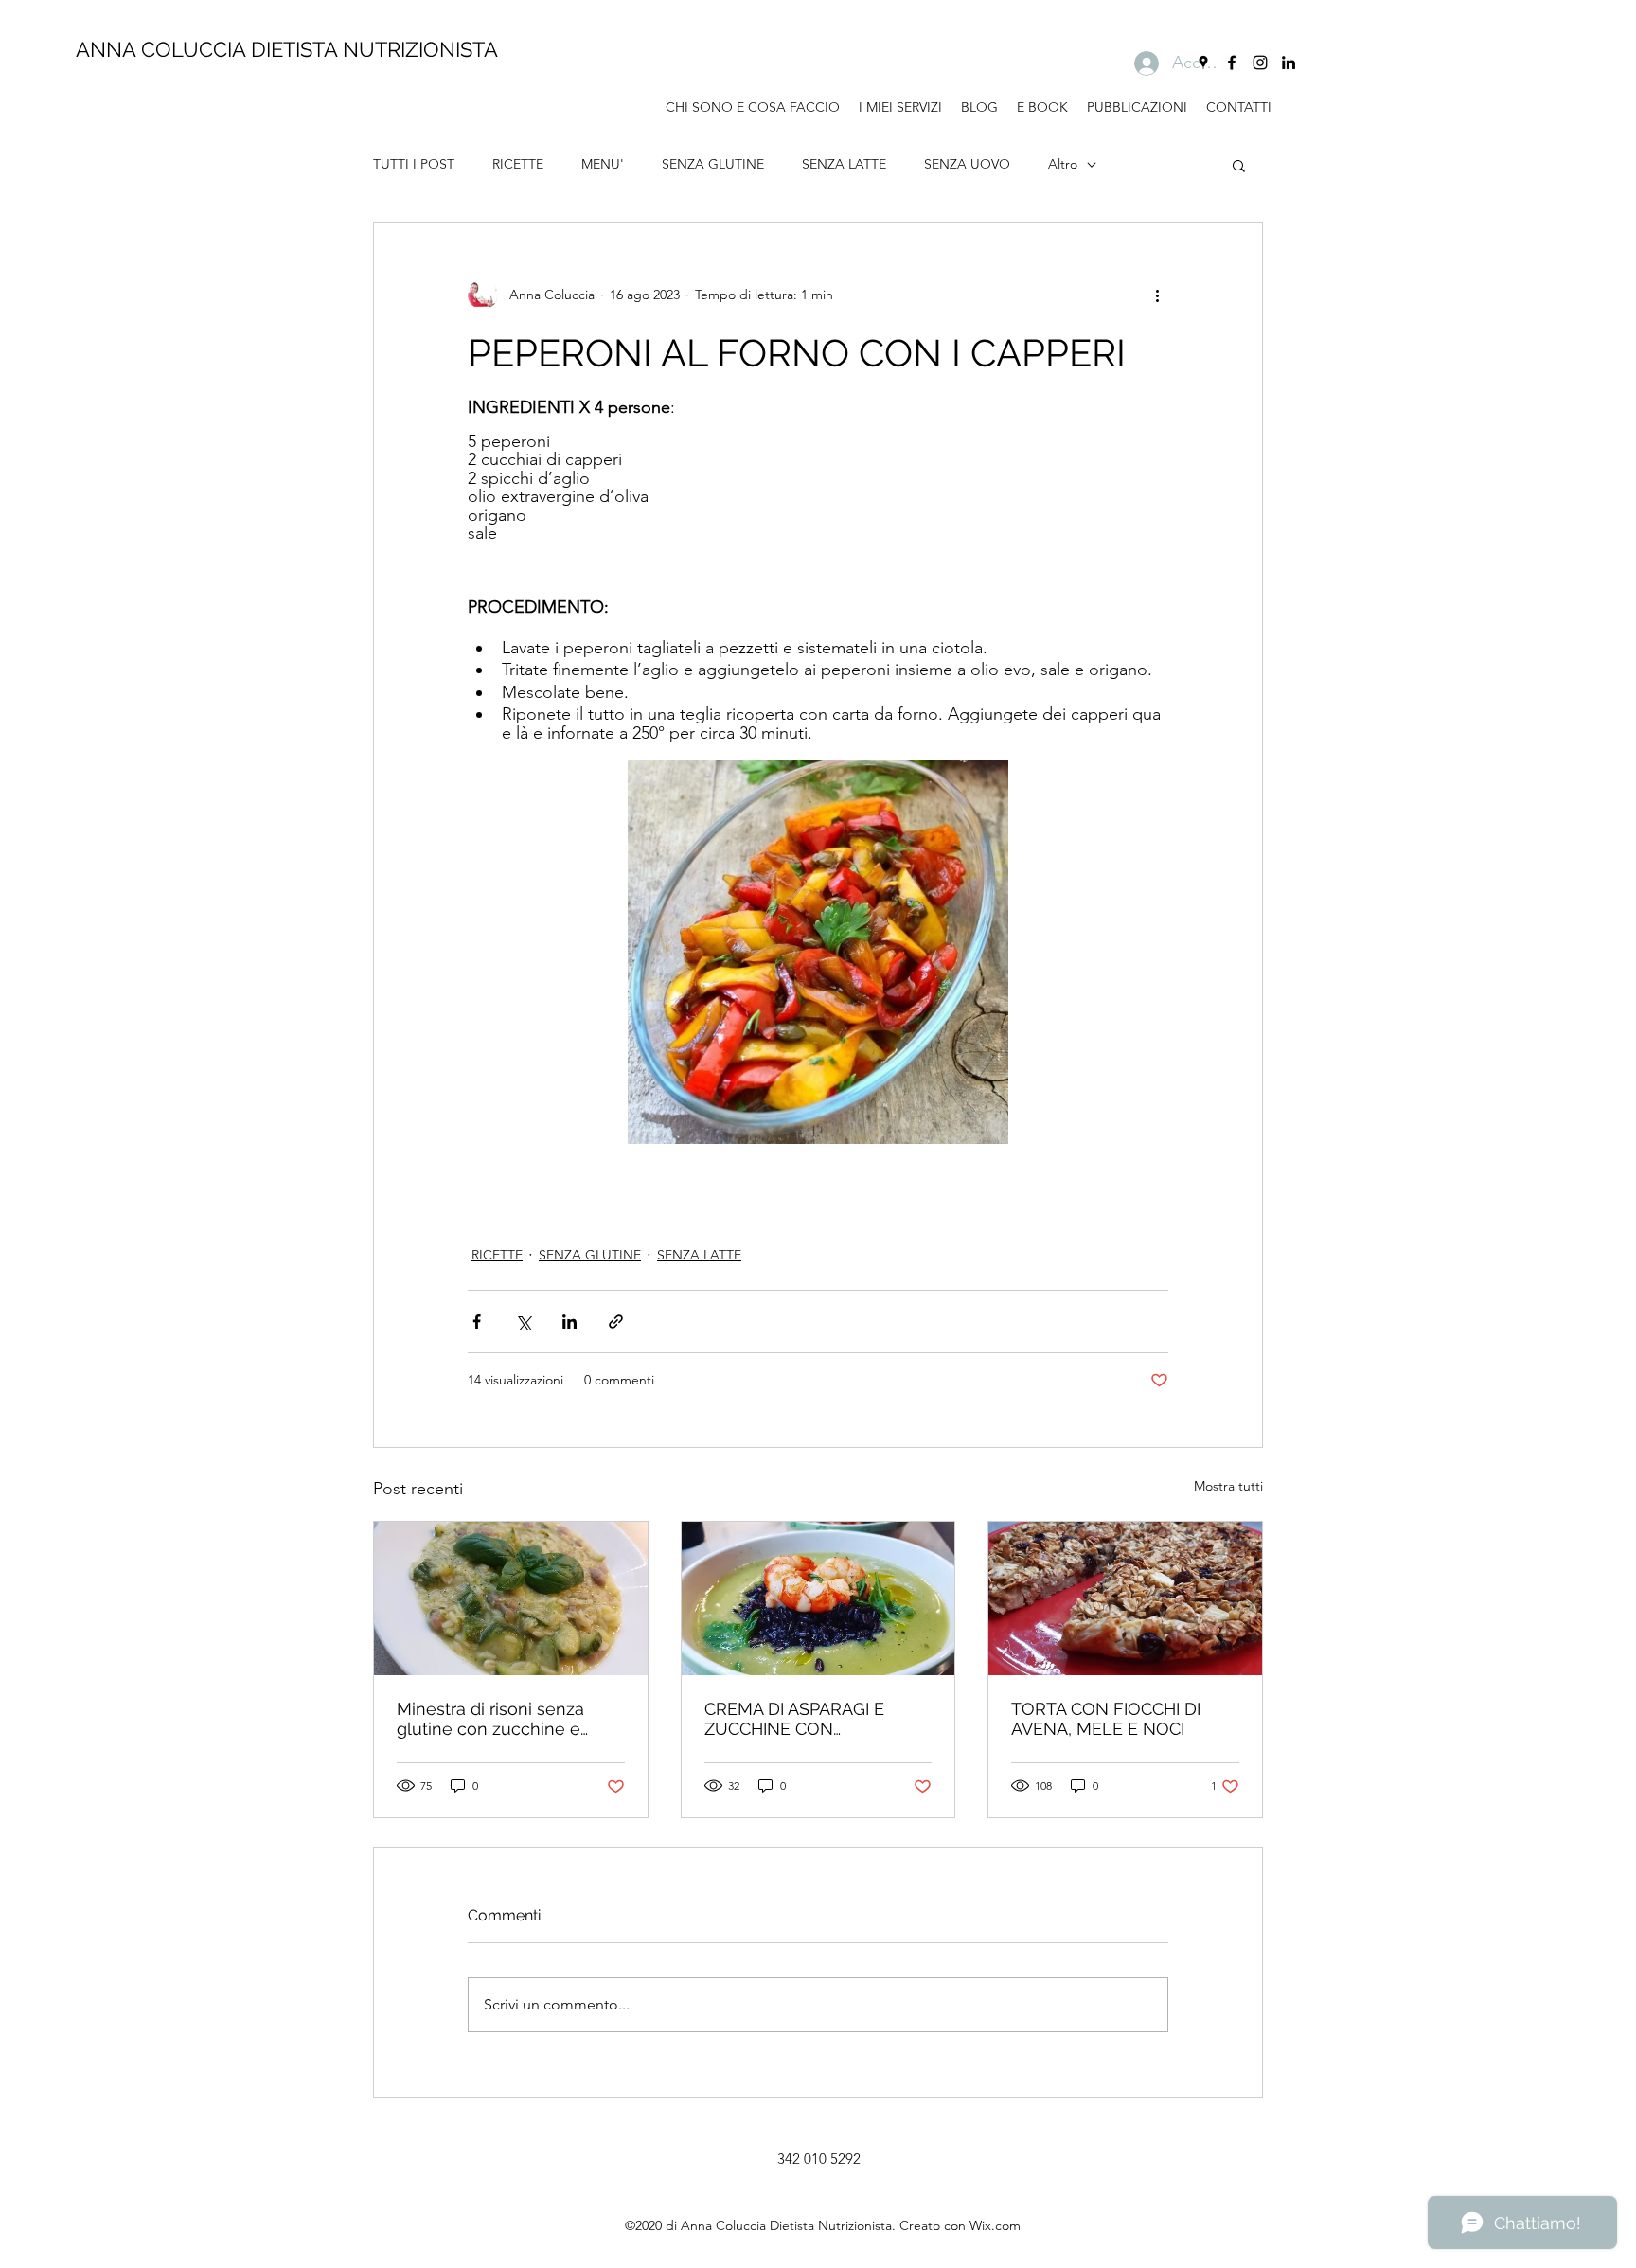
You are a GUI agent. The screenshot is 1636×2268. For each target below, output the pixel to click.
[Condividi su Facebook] (477, 1322)
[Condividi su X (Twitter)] (523, 1322)
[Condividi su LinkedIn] (569, 1322)
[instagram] (1260, 63)
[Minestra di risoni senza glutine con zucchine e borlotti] (511, 1598)
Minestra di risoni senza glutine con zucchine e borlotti (490, 1719)
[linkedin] (1289, 63)
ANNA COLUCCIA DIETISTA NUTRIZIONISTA (287, 49)
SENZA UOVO (967, 164)
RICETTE (518, 164)
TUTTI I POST (414, 164)
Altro (1063, 164)
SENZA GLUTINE (713, 164)
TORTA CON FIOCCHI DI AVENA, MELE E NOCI (1106, 1719)
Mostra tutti (1228, 1486)
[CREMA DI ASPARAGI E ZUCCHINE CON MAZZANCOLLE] (818, 1598)
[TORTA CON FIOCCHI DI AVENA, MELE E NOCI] (1125, 1598)
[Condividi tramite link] (616, 1322)
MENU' (603, 164)
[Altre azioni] (1157, 295)
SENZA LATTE (844, 164)
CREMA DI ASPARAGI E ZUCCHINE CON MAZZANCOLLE (794, 1719)
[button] (1239, 165)
